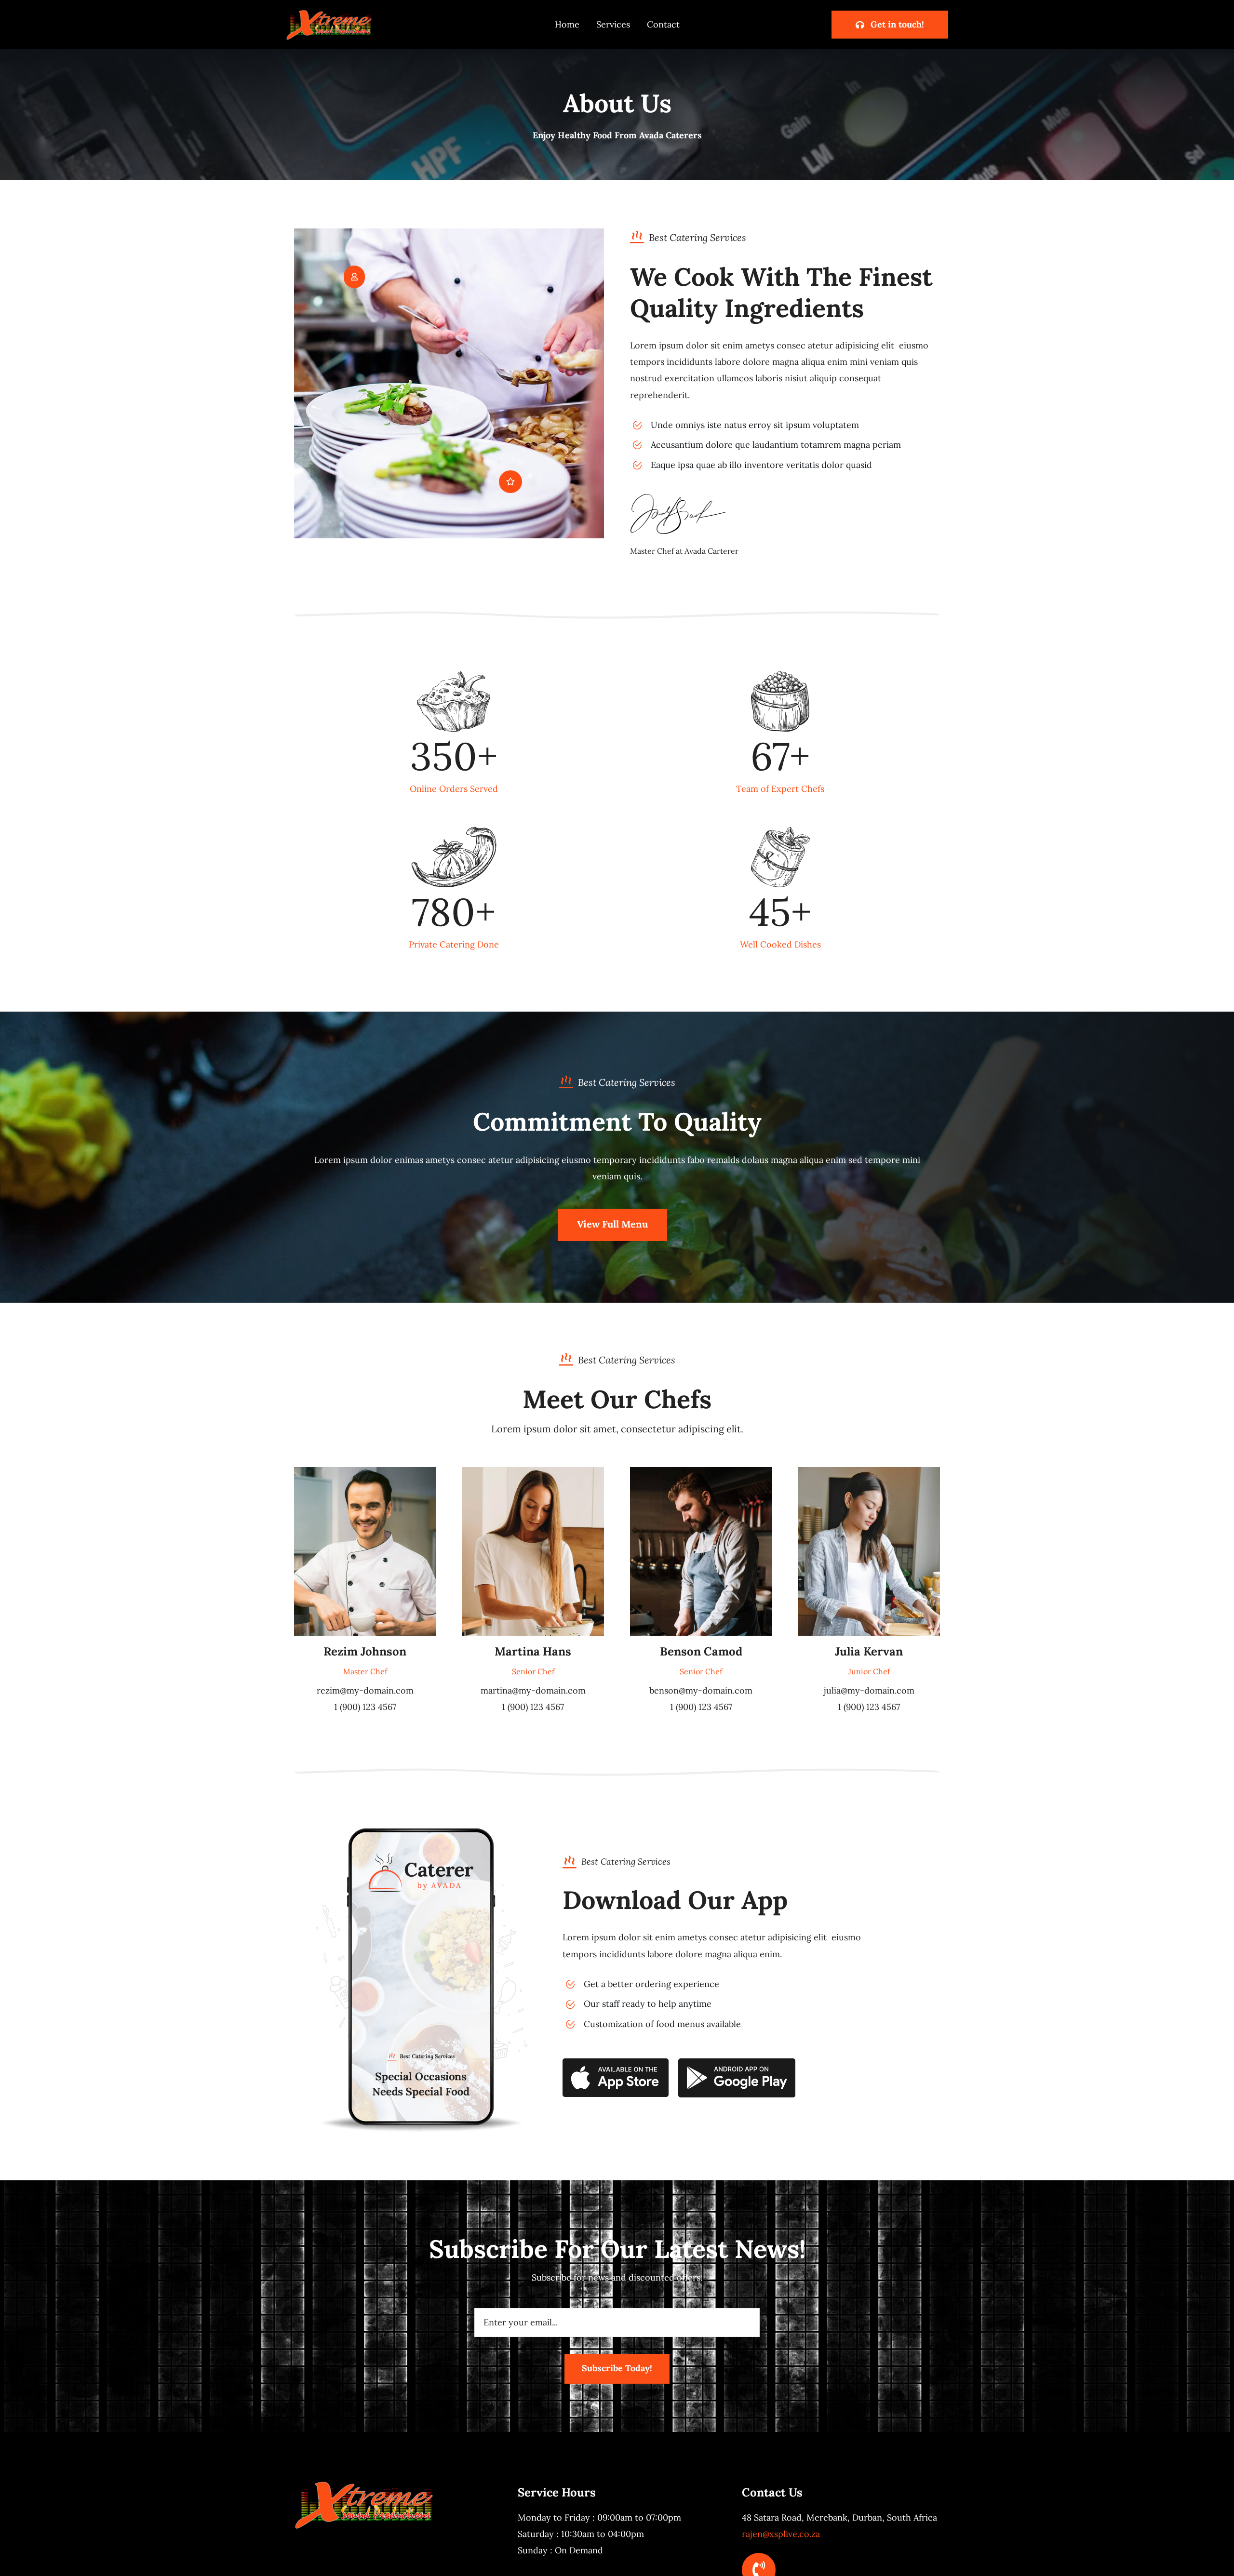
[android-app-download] (737, 2062)
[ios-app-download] (616, 2062)
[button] (354, 277)
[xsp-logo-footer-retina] (364, 2484)
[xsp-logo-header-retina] (329, 13)
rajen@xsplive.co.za (781, 2534)
